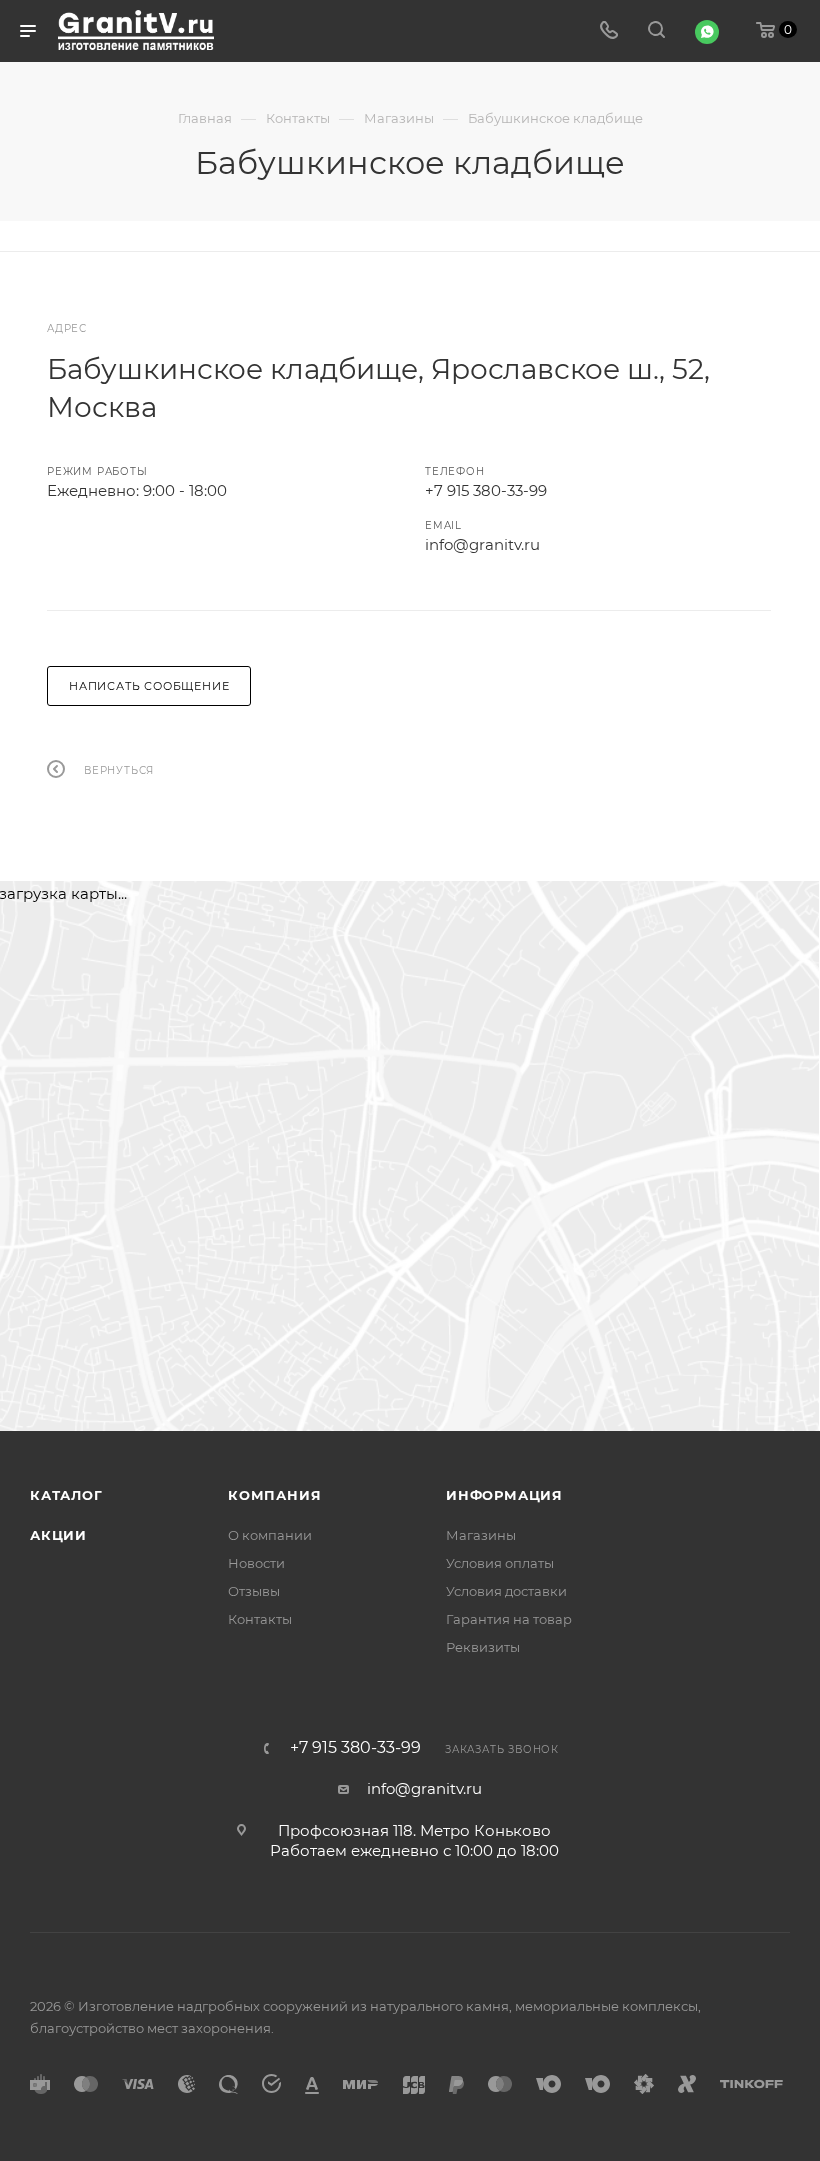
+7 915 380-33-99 (486, 490)
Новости (256, 1563)
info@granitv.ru (482, 544)
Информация (504, 1495)
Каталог (66, 1495)
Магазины (481, 1535)
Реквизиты (483, 1647)
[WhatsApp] (707, 32)
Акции (58, 1535)
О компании (270, 1535)
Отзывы (254, 1591)
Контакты (260, 1619)
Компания (274, 1495)
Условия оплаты (500, 1563)
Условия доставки (506, 1591)
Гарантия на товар (509, 1619)
